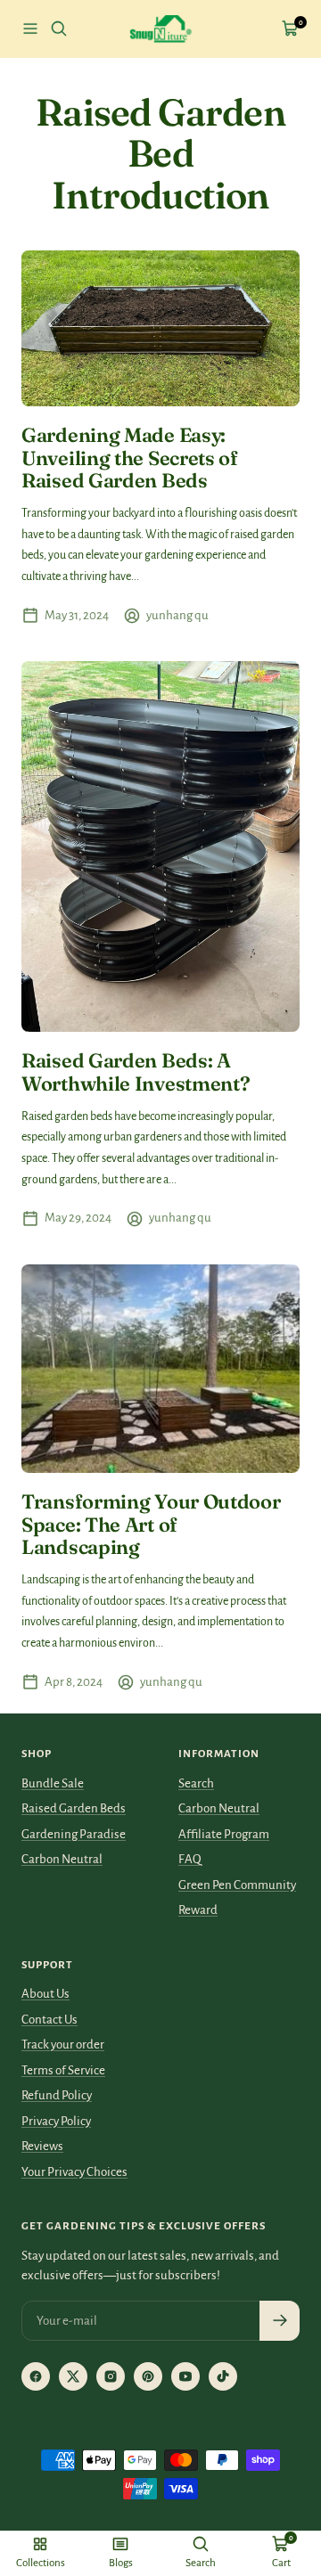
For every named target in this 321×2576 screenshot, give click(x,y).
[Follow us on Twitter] (73, 2376)
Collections (41, 2563)
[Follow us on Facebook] (36, 2376)
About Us (45, 1994)
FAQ (190, 1859)
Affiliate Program (224, 1834)
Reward (198, 1910)
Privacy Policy (56, 2121)
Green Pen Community (237, 1885)
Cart (281, 2563)
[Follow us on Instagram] (111, 2376)
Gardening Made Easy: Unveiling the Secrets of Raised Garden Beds (130, 458)
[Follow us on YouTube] (185, 2376)
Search (196, 1783)
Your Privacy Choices (74, 2172)
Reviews (42, 2146)
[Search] (59, 29)
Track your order (63, 2044)
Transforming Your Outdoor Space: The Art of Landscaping (151, 1524)
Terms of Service (63, 2070)
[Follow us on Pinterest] (148, 2376)
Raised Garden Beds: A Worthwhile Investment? (136, 1072)
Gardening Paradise (74, 1834)
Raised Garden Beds (74, 1808)
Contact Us (49, 2020)
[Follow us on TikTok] (223, 2376)
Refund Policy (57, 2095)
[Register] (280, 2321)
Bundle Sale (53, 1783)
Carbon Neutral (62, 1859)
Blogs (121, 2563)
